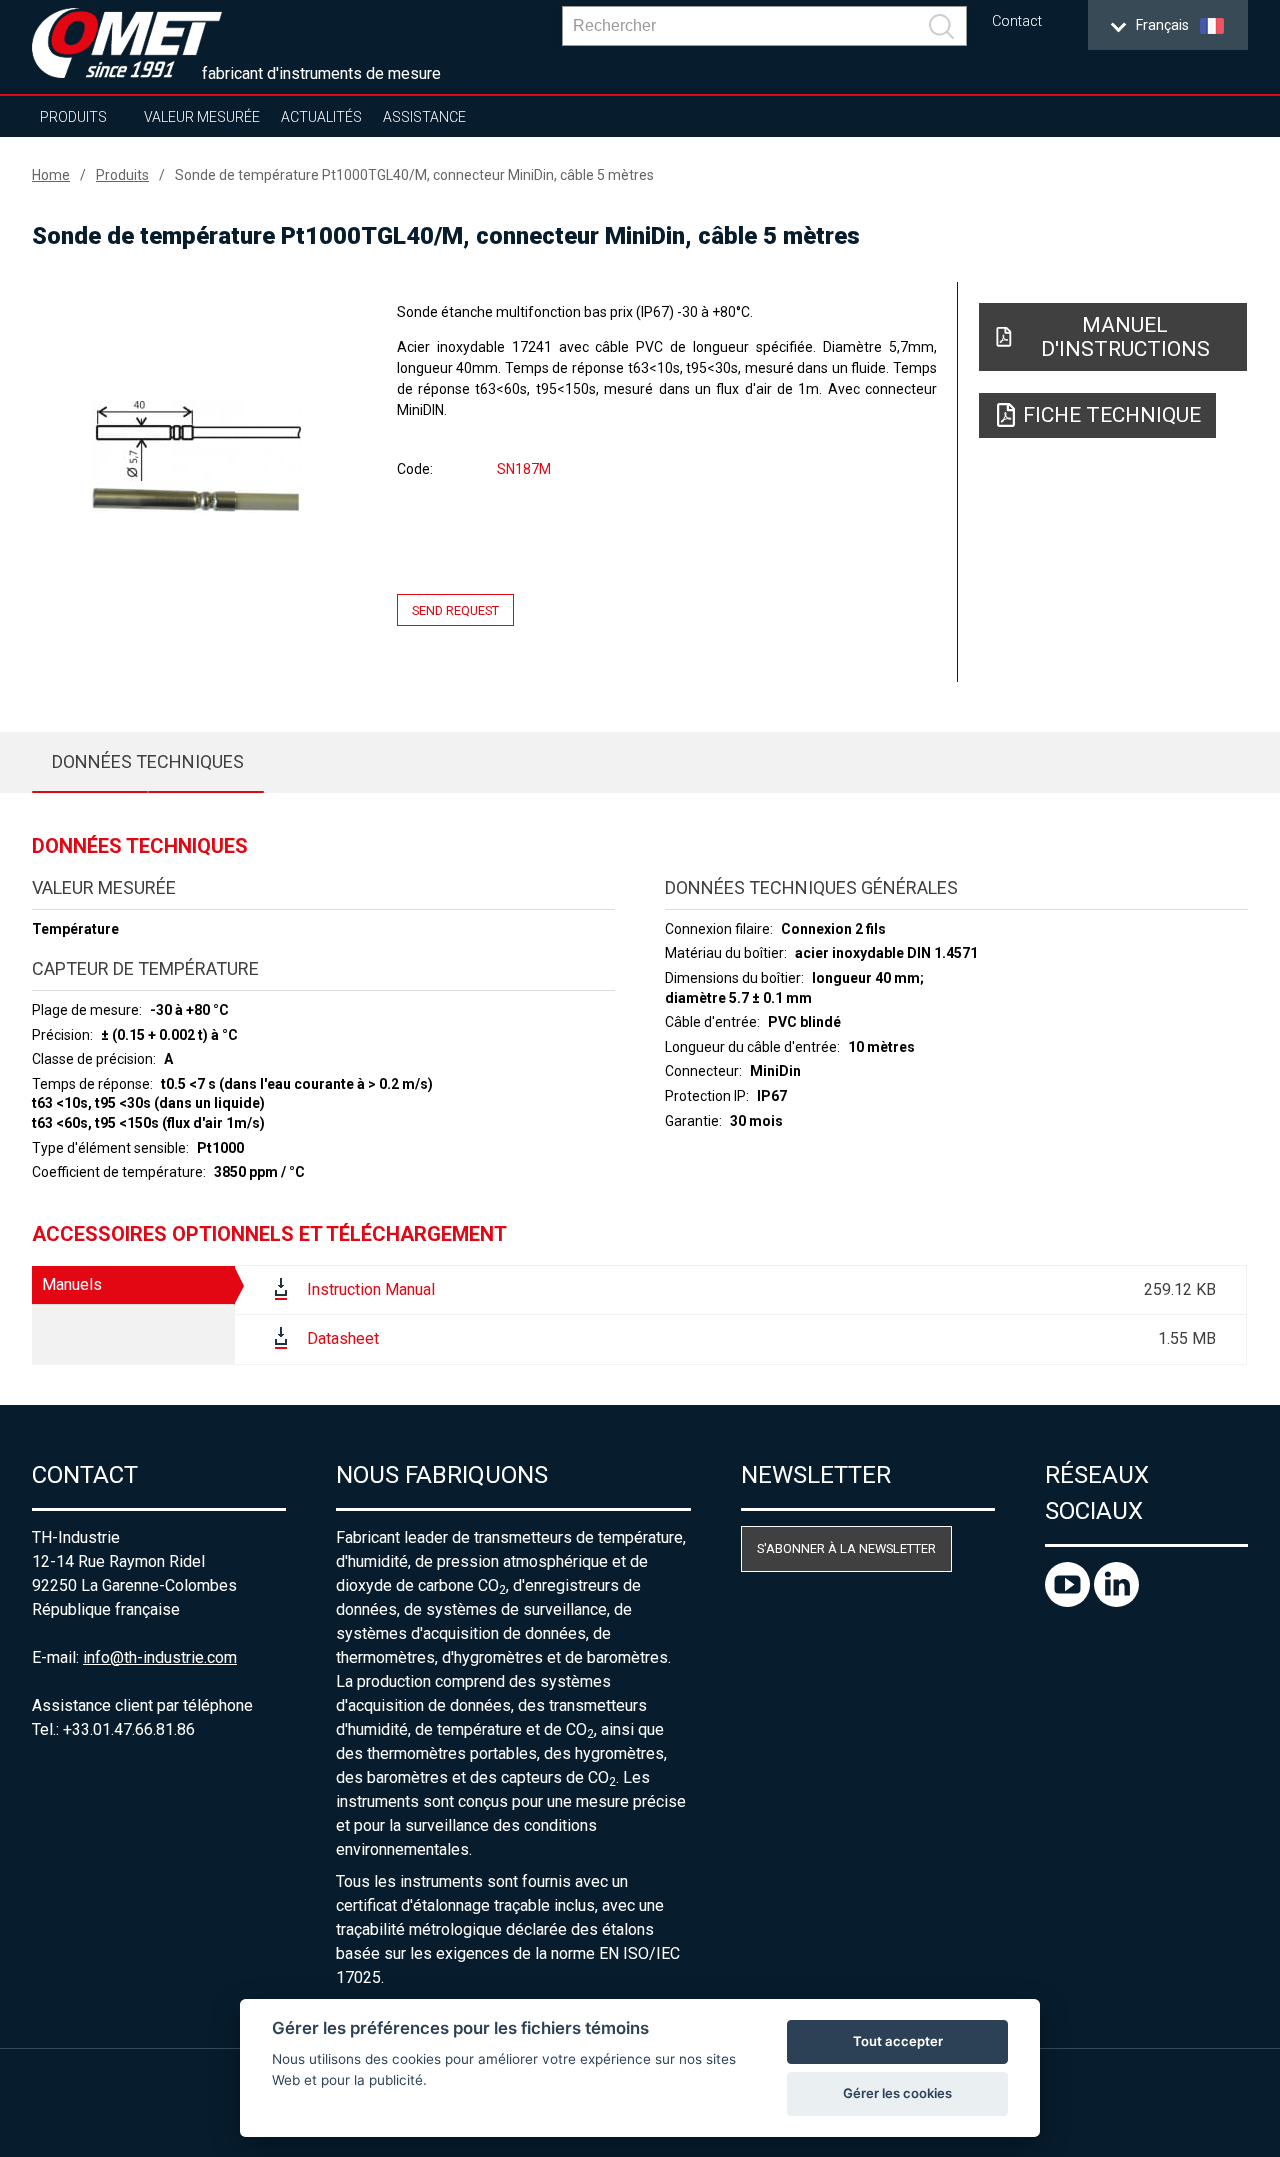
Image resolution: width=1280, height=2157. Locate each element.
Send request (455, 610)
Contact (1017, 21)
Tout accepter (898, 2041)
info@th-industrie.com (160, 1657)
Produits (73, 117)
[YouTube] (1069, 1601)
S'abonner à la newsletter (846, 1548)
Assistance (424, 117)
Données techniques (148, 761)
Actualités (321, 117)
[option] (196, 457)
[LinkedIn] (1116, 1601)
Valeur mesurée (202, 117)
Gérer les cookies (897, 2093)
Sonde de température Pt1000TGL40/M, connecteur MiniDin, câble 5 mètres (414, 175)
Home (51, 175)
